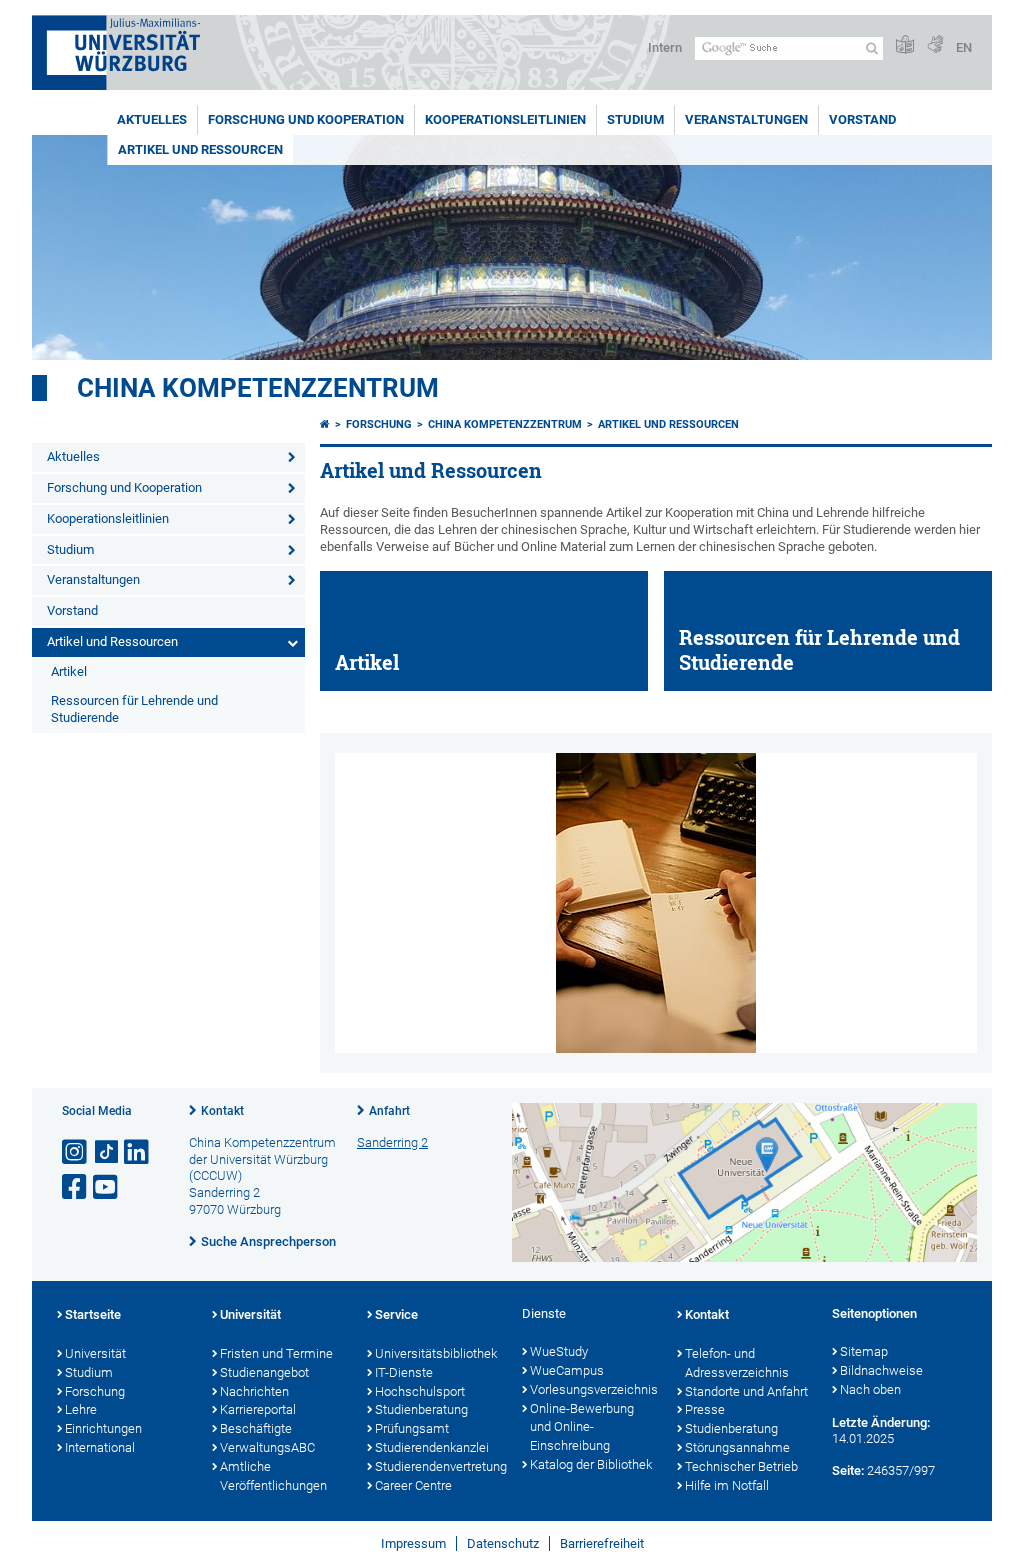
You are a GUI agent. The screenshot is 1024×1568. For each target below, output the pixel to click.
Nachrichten (254, 1391)
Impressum (413, 1543)
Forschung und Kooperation (306, 119)
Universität (95, 1353)
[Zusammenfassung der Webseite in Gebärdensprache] (935, 45)
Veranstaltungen (746, 119)
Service (396, 1314)
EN (964, 47)
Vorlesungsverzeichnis (593, 1389)
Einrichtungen (103, 1428)
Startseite (93, 1314)
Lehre (81, 1409)
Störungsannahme (737, 1447)
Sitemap (864, 1351)
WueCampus (567, 1370)
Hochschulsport (420, 1391)
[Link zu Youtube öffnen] (107, 1187)
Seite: (848, 1470)
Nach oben (870, 1389)
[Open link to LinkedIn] (138, 1152)
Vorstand (862, 119)
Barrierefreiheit (602, 1543)
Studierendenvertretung (438, 1466)
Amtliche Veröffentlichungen (273, 1476)
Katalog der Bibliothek (591, 1464)
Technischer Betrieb (741, 1466)
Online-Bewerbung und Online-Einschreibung (582, 1427)
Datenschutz (503, 1543)
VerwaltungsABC (267, 1447)
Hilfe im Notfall (727, 1485)
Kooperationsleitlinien (505, 119)
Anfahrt (389, 1111)
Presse (705, 1409)
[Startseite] (325, 424)
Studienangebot (264, 1372)
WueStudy (559, 1351)
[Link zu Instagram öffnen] (76, 1152)
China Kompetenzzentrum (258, 388)
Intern (665, 47)
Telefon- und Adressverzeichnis (737, 1363)
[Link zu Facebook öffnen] (76, 1187)
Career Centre (413, 1485)
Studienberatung (421, 1409)
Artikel (69, 671)
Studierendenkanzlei (432, 1447)
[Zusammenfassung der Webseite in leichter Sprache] (905, 45)
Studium (635, 119)
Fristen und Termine (276, 1353)
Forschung (379, 424)
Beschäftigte (256, 1428)
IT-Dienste (404, 1372)
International (100, 1447)
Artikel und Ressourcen (200, 149)
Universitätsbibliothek (436, 1353)
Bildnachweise (881, 1370)
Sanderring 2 (392, 1142)
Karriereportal (258, 1409)
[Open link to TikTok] (107, 1152)
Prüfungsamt (412, 1428)
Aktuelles (152, 119)
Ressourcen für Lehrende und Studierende (134, 709)
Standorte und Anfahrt (746, 1391)
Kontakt (222, 1111)
